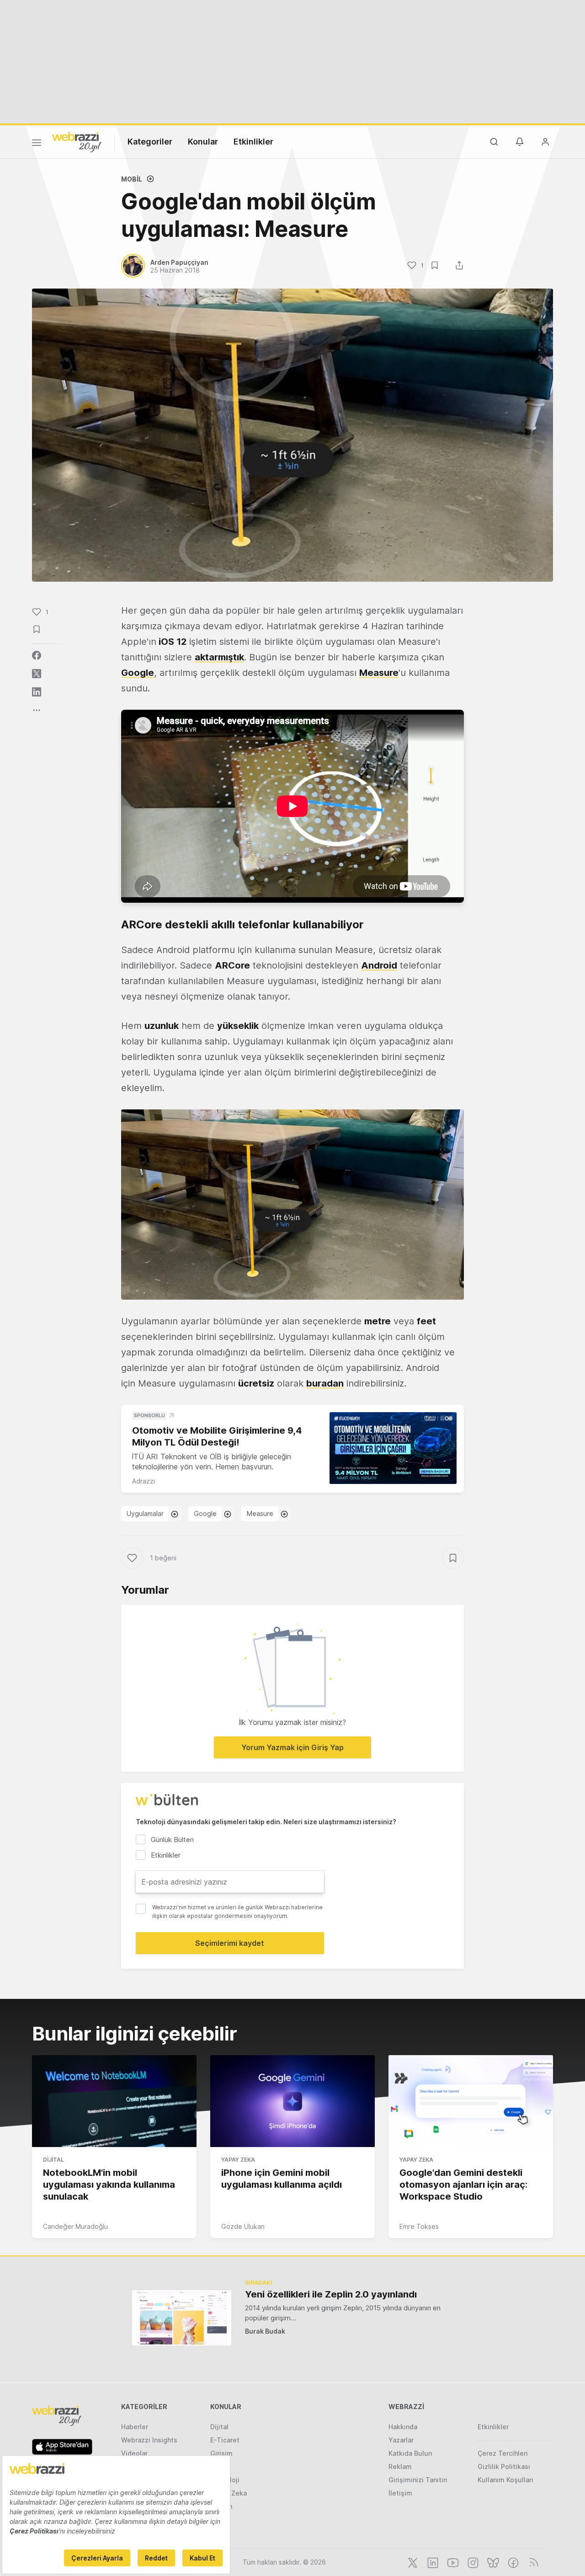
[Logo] (77, 141)
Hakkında (403, 2427)
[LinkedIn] (432, 2562)
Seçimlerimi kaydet (230, 1943)
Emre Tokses (419, 2226)
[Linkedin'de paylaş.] (37, 692)
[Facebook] (512, 2562)
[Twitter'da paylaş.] (37, 674)
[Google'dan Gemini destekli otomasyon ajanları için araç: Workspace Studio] (471, 2101)
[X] (412, 2562)
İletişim (400, 2493)
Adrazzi (144, 1481)
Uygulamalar (145, 1513)
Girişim (221, 2453)
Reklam (400, 2466)
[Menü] (37, 144)
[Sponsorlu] (393, 1448)
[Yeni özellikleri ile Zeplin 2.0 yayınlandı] (182, 2318)
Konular (203, 142)
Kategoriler (150, 142)
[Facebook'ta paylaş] (37, 655)
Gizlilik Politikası (504, 2466)
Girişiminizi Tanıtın (418, 2480)
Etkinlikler (253, 142)
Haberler (135, 2427)
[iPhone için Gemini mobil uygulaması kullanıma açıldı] (292, 2101)
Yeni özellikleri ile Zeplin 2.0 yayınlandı (331, 2294)
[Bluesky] (492, 2562)
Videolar (134, 2453)
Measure (260, 1513)
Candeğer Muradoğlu (75, 2226)
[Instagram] (472, 2562)
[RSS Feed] (532, 2562)
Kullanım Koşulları (505, 2480)
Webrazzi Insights (149, 2440)
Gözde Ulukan (243, 2226)
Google (205, 1513)
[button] (292, 1205)
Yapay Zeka (238, 2160)
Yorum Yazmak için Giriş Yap (292, 1747)
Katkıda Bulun (410, 2453)
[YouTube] (452, 2562)
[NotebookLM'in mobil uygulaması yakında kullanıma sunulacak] (114, 2101)
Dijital (53, 2160)
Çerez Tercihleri (503, 2453)
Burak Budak (265, 2331)
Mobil (132, 179)
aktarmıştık (219, 657)
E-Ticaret (225, 2440)
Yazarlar (401, 2440)
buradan (325, 1383)
